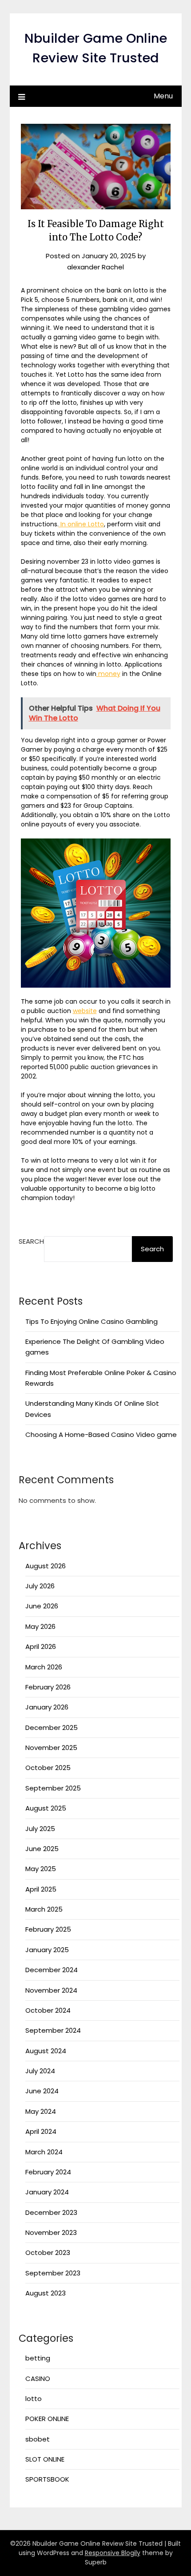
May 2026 (40, 1626)
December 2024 (52, 1970)
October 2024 (48, 2010)
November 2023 (51, 2232)
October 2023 (48, 2252)
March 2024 (44, 2152)
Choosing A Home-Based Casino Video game (101, 1435)
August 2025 (46, 1808)
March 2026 (44, 1667)
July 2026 (40, 1586)
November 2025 (51, 1748)
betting (38, 2358)
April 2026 (41, 1646)
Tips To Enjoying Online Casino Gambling (92, 1321)
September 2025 (53, 1788)
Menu (163, 96)
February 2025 (48, 1929)
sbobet (38, 2439)
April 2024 (41, 2131)
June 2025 (42, 1849)
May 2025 (41, 1869)
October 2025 (48, 1768)
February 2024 (48, 2172)
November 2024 (51, 1990)
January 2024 (47, 2192)
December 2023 (51, 2212)
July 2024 (40, 2071)
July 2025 (40, 1829)
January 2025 (47, 1950)
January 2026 (47, 1707)
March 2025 (44, 1909)
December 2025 (52, 1728)
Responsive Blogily (113, 2553)
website (85, 1011)
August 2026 (46, 1566)
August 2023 (46, 2293)
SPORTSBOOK (47, 2479)
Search (31, 1241)
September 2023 (53, 2273)
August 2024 (46, 2051)
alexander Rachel (95, 267)
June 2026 (42, 1606)
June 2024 (42, 2091)
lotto (34, 2399)
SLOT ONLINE (45, 2459)
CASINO (38, 2379)
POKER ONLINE (47, 2419)
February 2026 (48, 1687)
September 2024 (53, 2030)
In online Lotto (81, 524)
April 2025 (41, 1889)
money (108, 674)
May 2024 (41, 2111)
